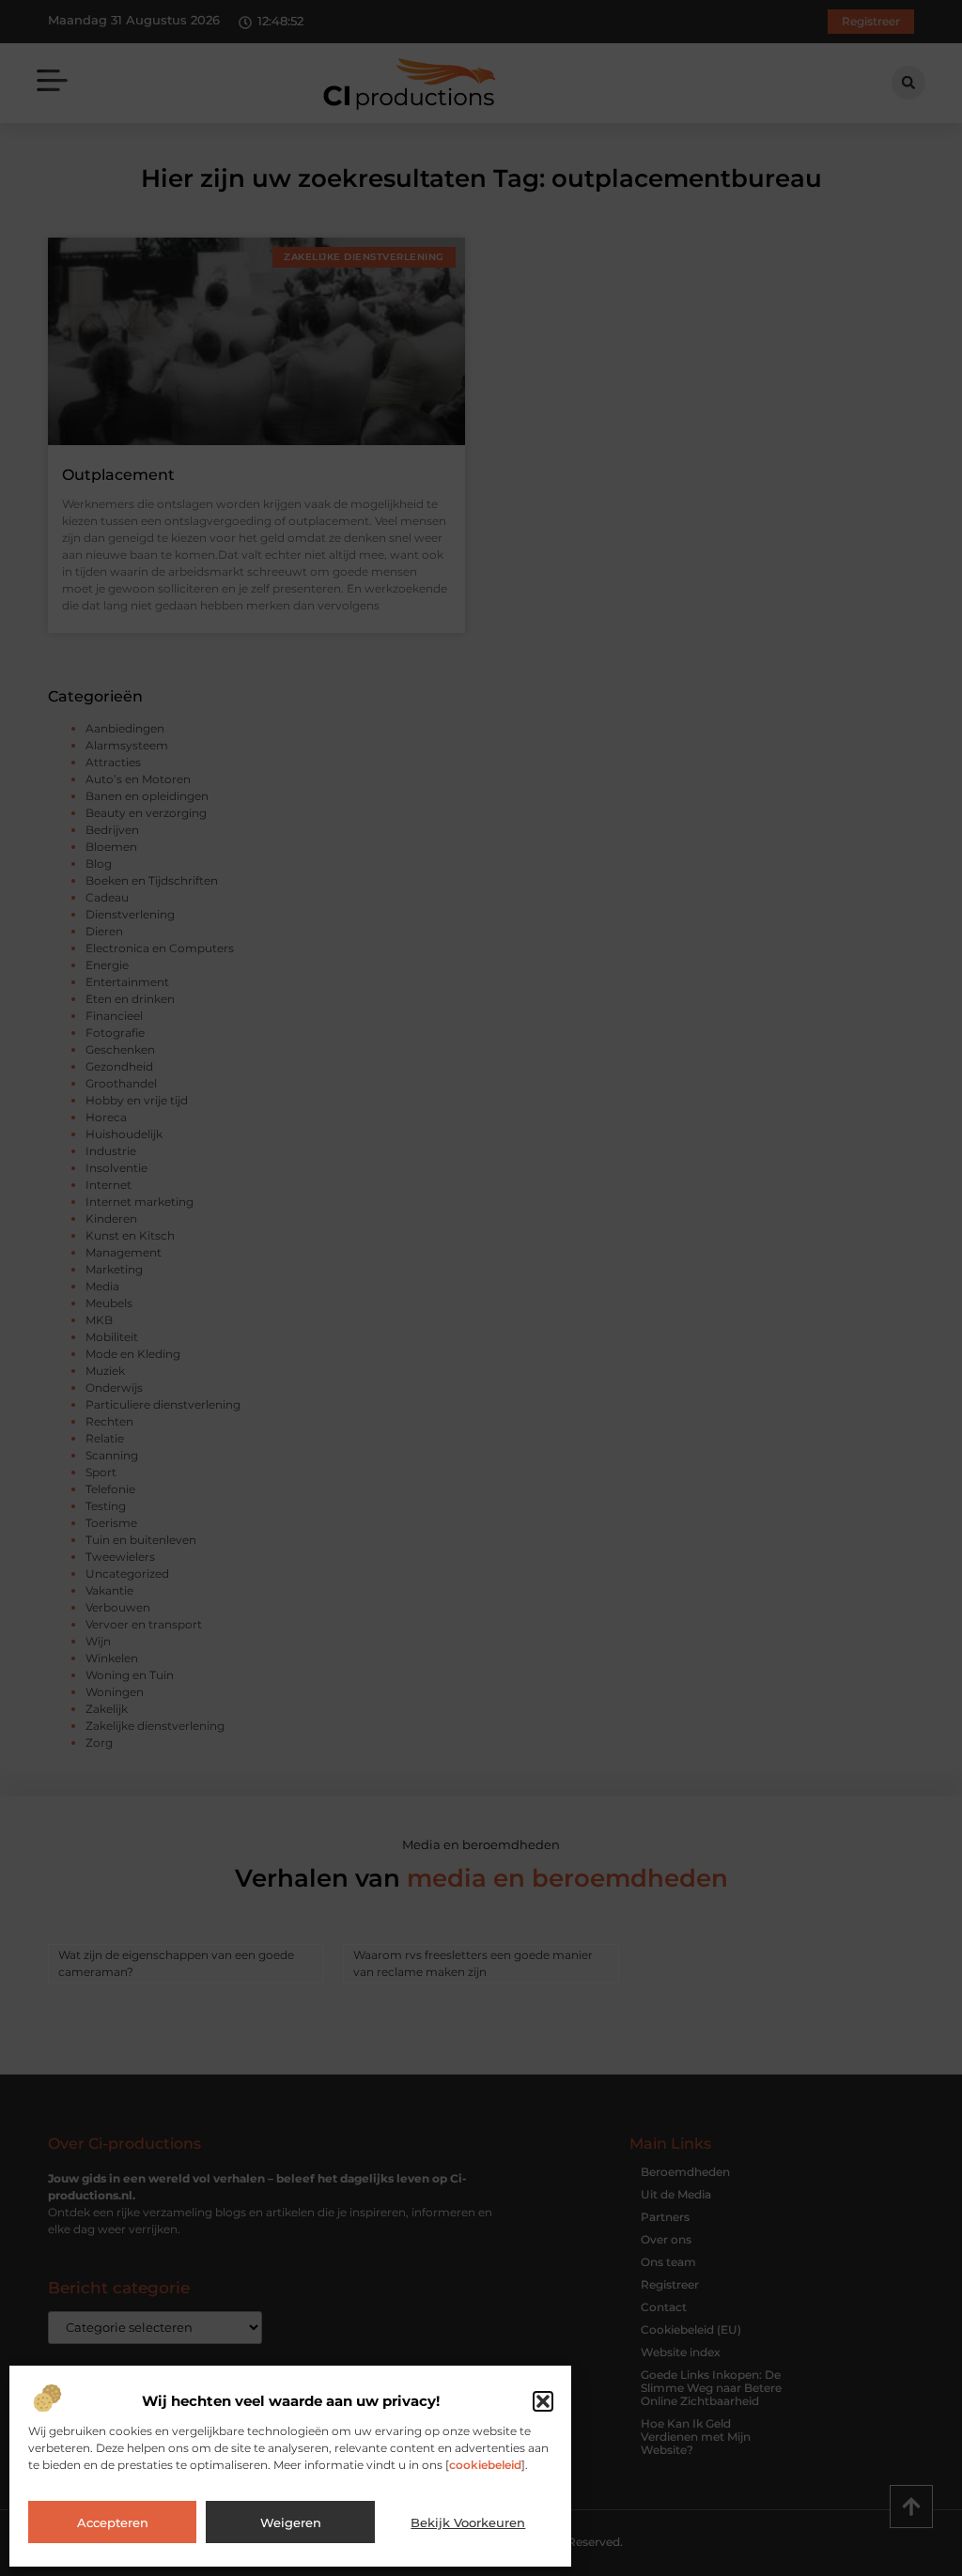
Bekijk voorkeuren (468, 2522)
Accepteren (113, 2522)
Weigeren (291, 2522)
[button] (543, 2401)
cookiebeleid (485, 2465)
